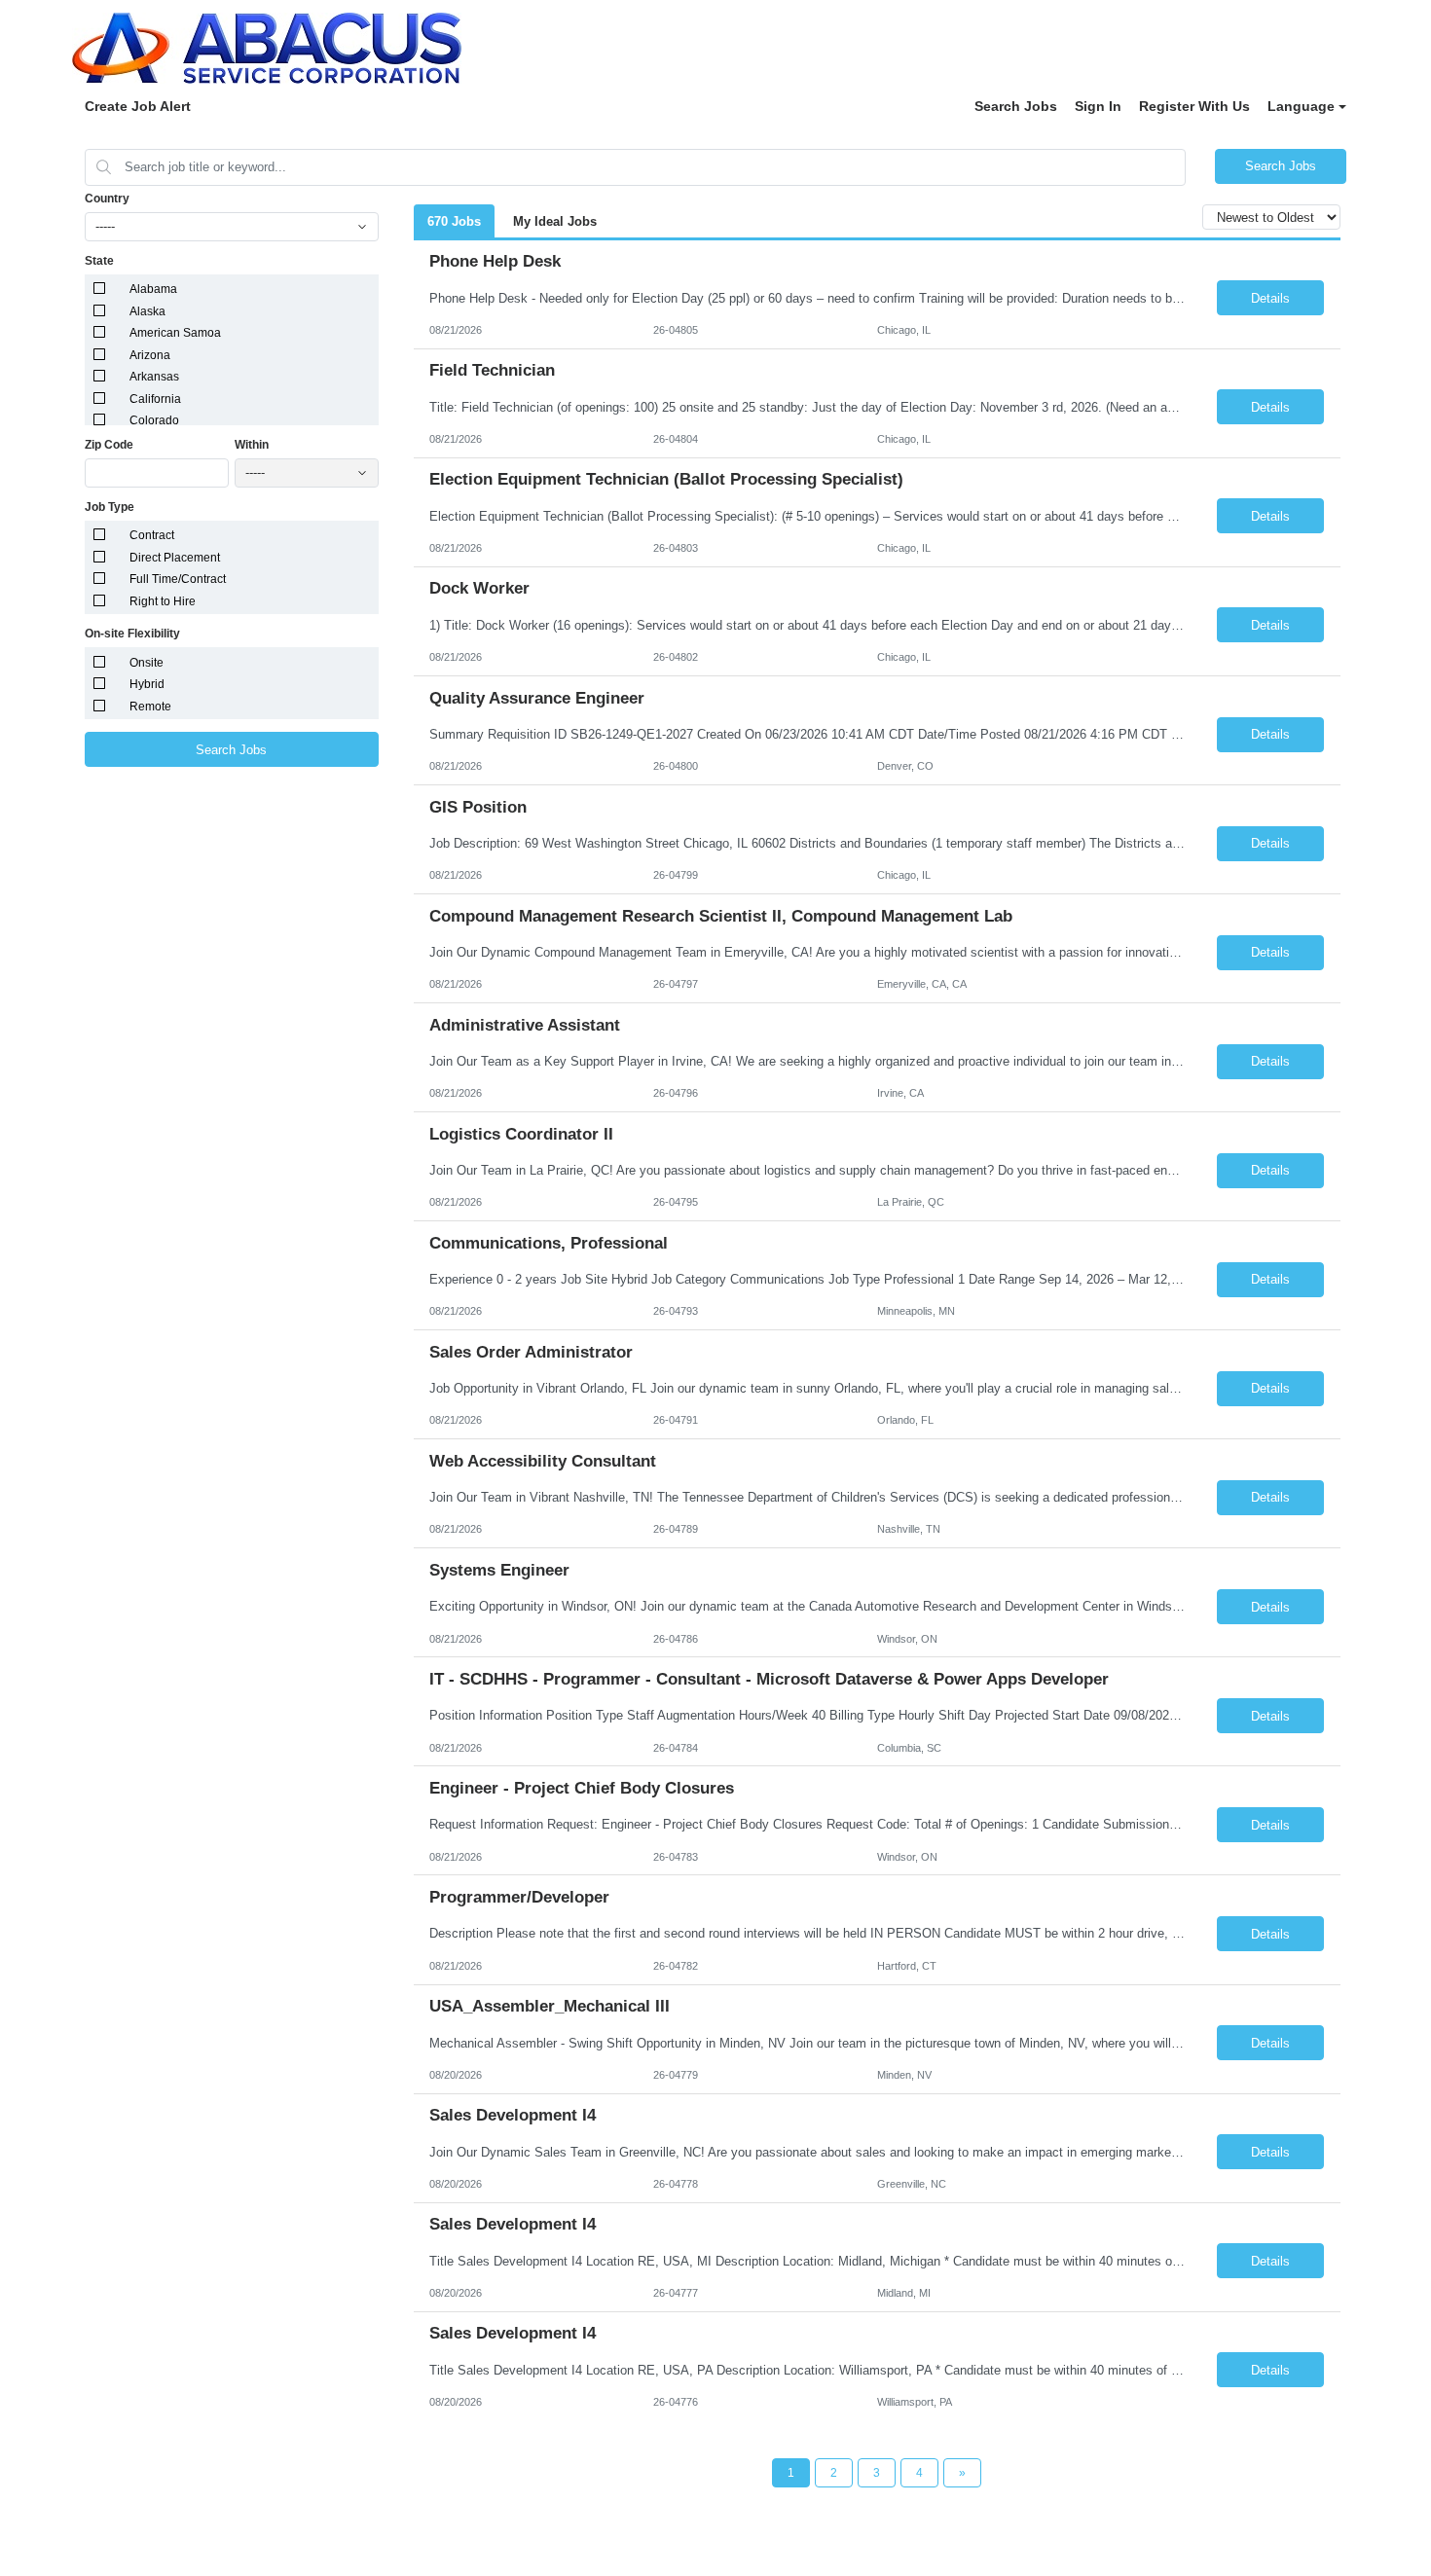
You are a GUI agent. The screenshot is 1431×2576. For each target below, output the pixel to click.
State (99, 261)
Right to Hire (163, 601)
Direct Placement (175, 558)
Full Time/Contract (178, 579)
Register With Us (1194, 106)
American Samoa (175, 333)
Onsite (147, 663)
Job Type (110, 507)
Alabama (153, 289)
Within (252, 445)
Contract (152, 535)
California (155, 399)
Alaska (147, 311)
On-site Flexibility (132, 634)
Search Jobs (1016, 106)
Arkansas (154, 377)
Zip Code (109, 445)
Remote (150, 707)
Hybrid (147, 684)
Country (107, 199)
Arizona (150, 355)
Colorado (154, 420)
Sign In (1098, 106)
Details (1270, 298)
